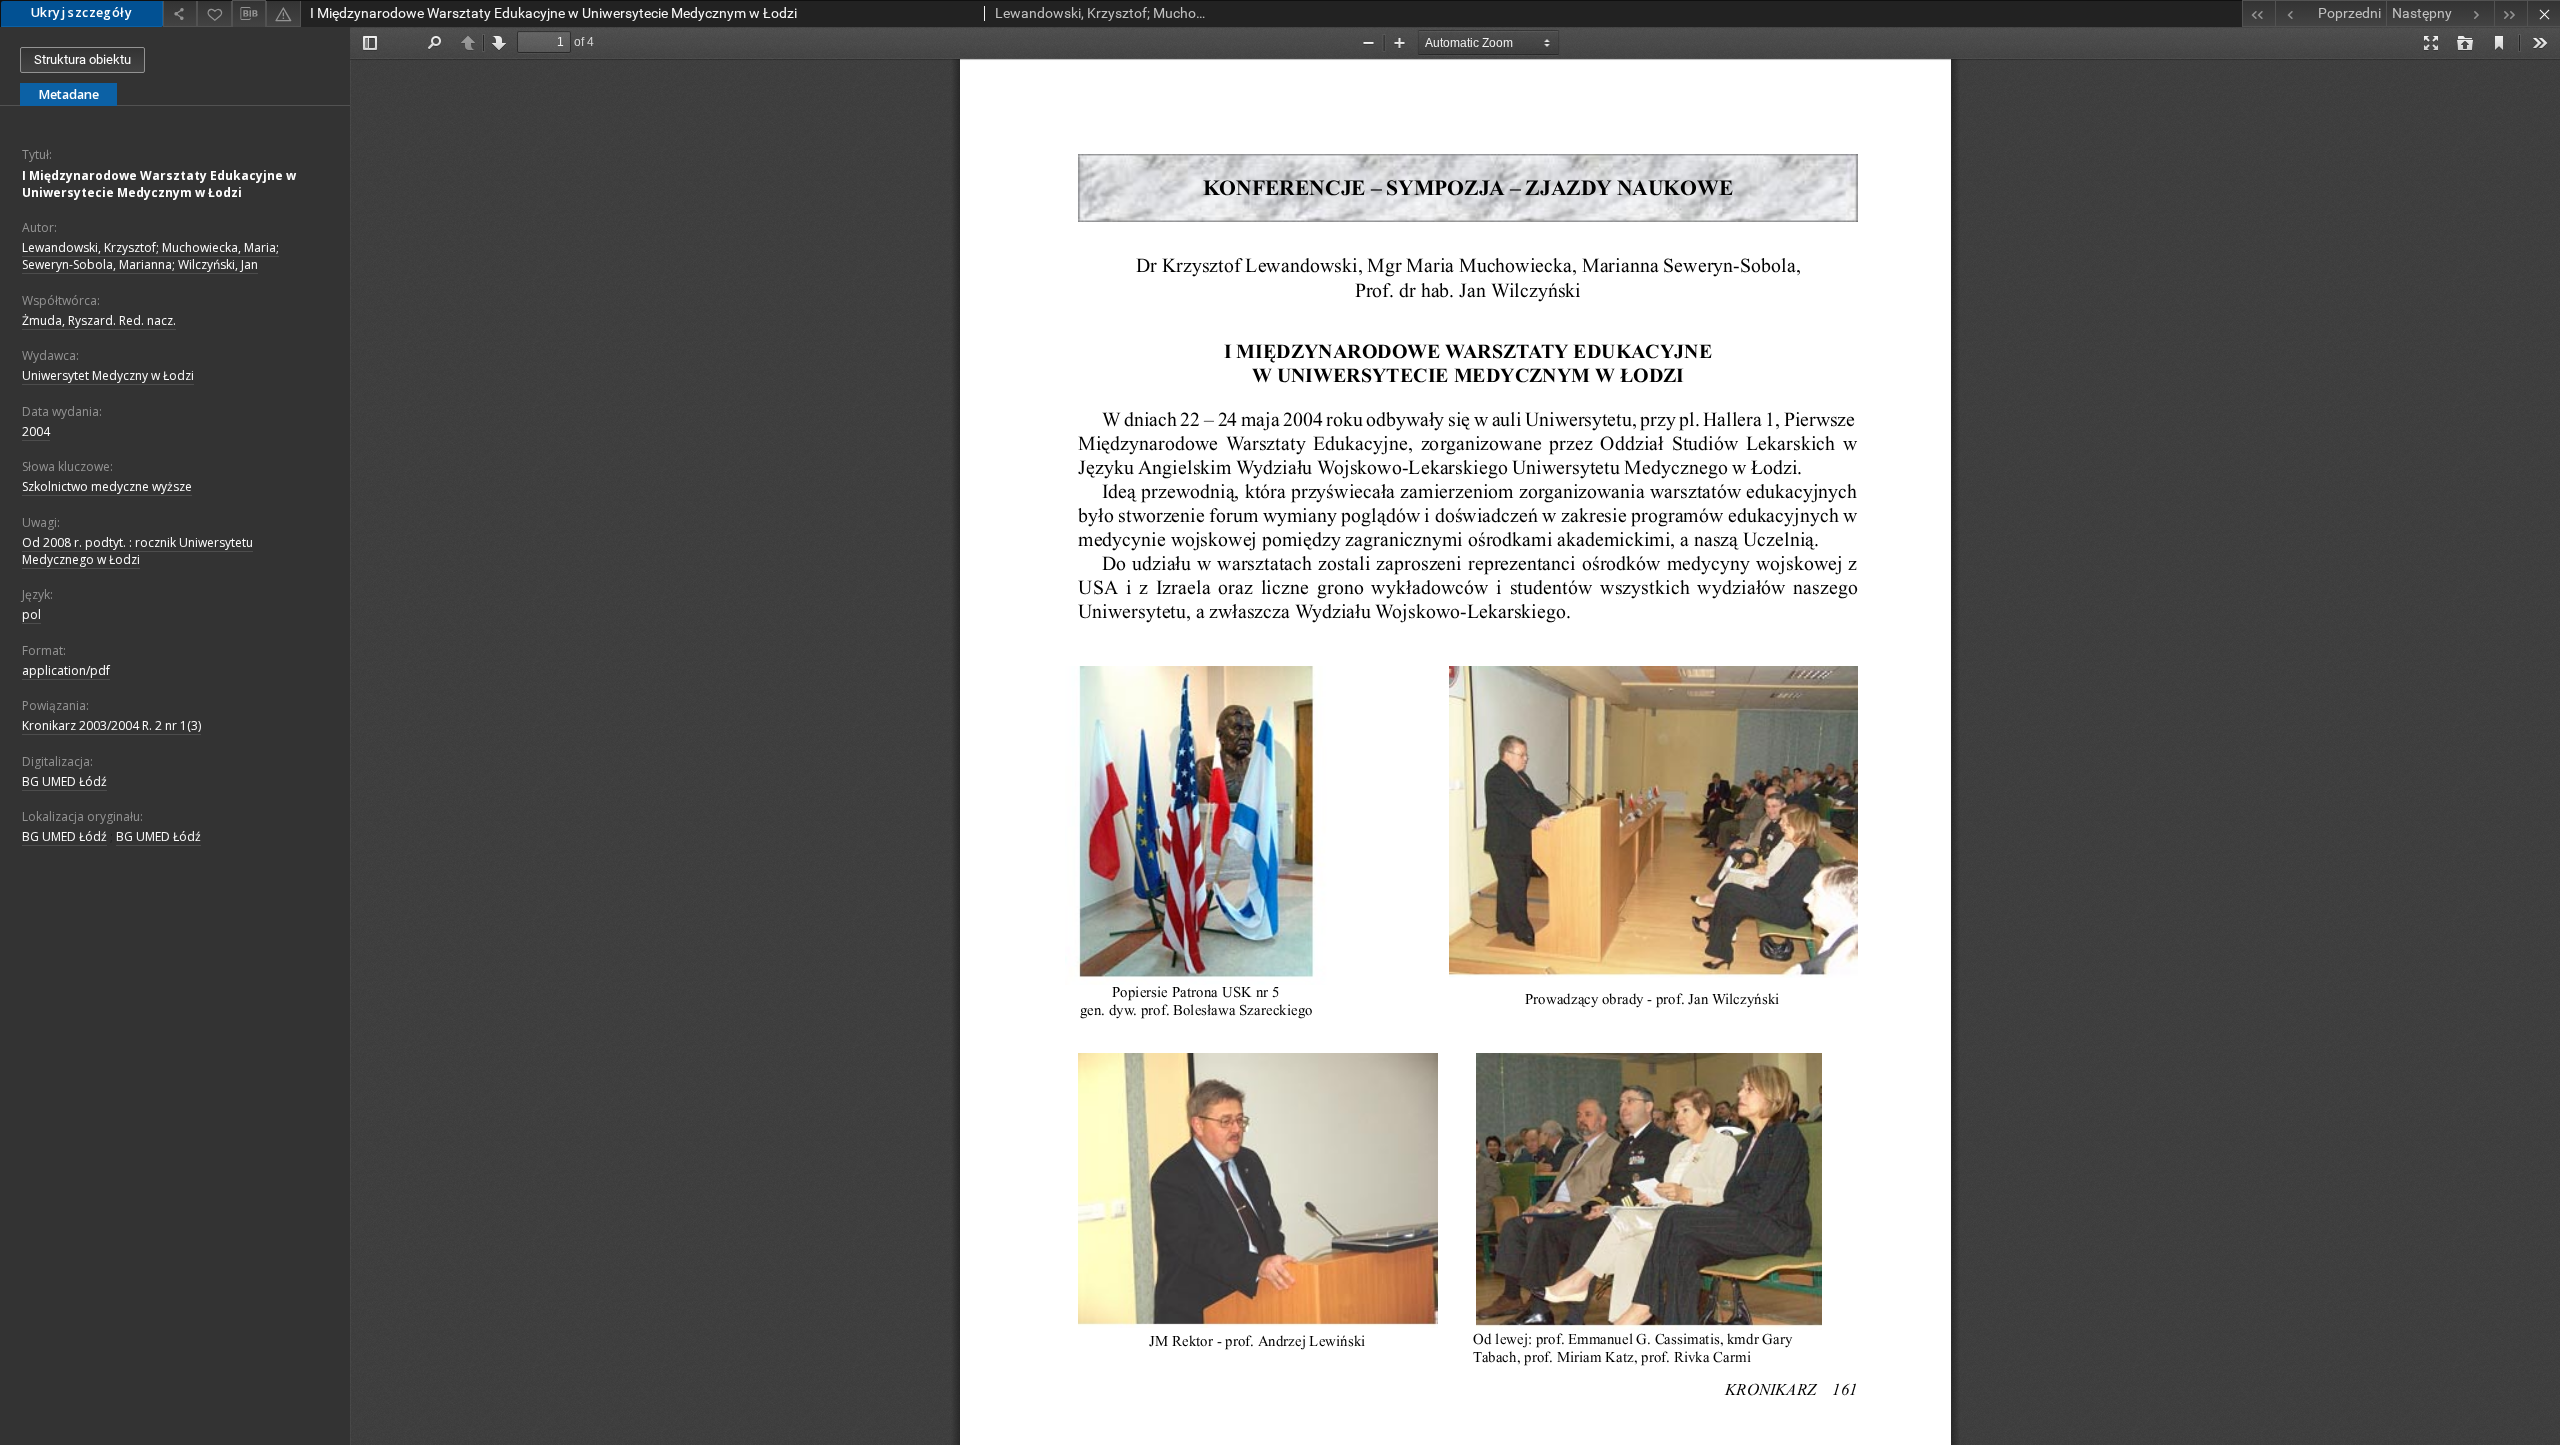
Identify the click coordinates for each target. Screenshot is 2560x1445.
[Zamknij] (2543, 13)
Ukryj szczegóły (81, 12)
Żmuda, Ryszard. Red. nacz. (99, 320)
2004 (36, 431)
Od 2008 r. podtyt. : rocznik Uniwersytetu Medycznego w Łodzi (137, 551)
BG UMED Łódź (64, 781)
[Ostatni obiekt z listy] (2510, 13)
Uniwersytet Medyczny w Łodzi (108, 375)
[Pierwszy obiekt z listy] (2258, 13)
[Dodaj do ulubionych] (214, 13)
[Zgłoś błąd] (283, 13)
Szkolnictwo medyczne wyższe (107, 486)
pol (31, 614)
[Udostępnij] (180, 13)
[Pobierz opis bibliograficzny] (249, 14)
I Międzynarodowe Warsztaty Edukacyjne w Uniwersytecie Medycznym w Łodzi (159, 184)
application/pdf (66, 670)
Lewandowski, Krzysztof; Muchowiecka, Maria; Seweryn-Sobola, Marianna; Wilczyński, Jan (150, 256)
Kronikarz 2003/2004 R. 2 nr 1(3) (111, 725)
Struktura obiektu (82, 59)
